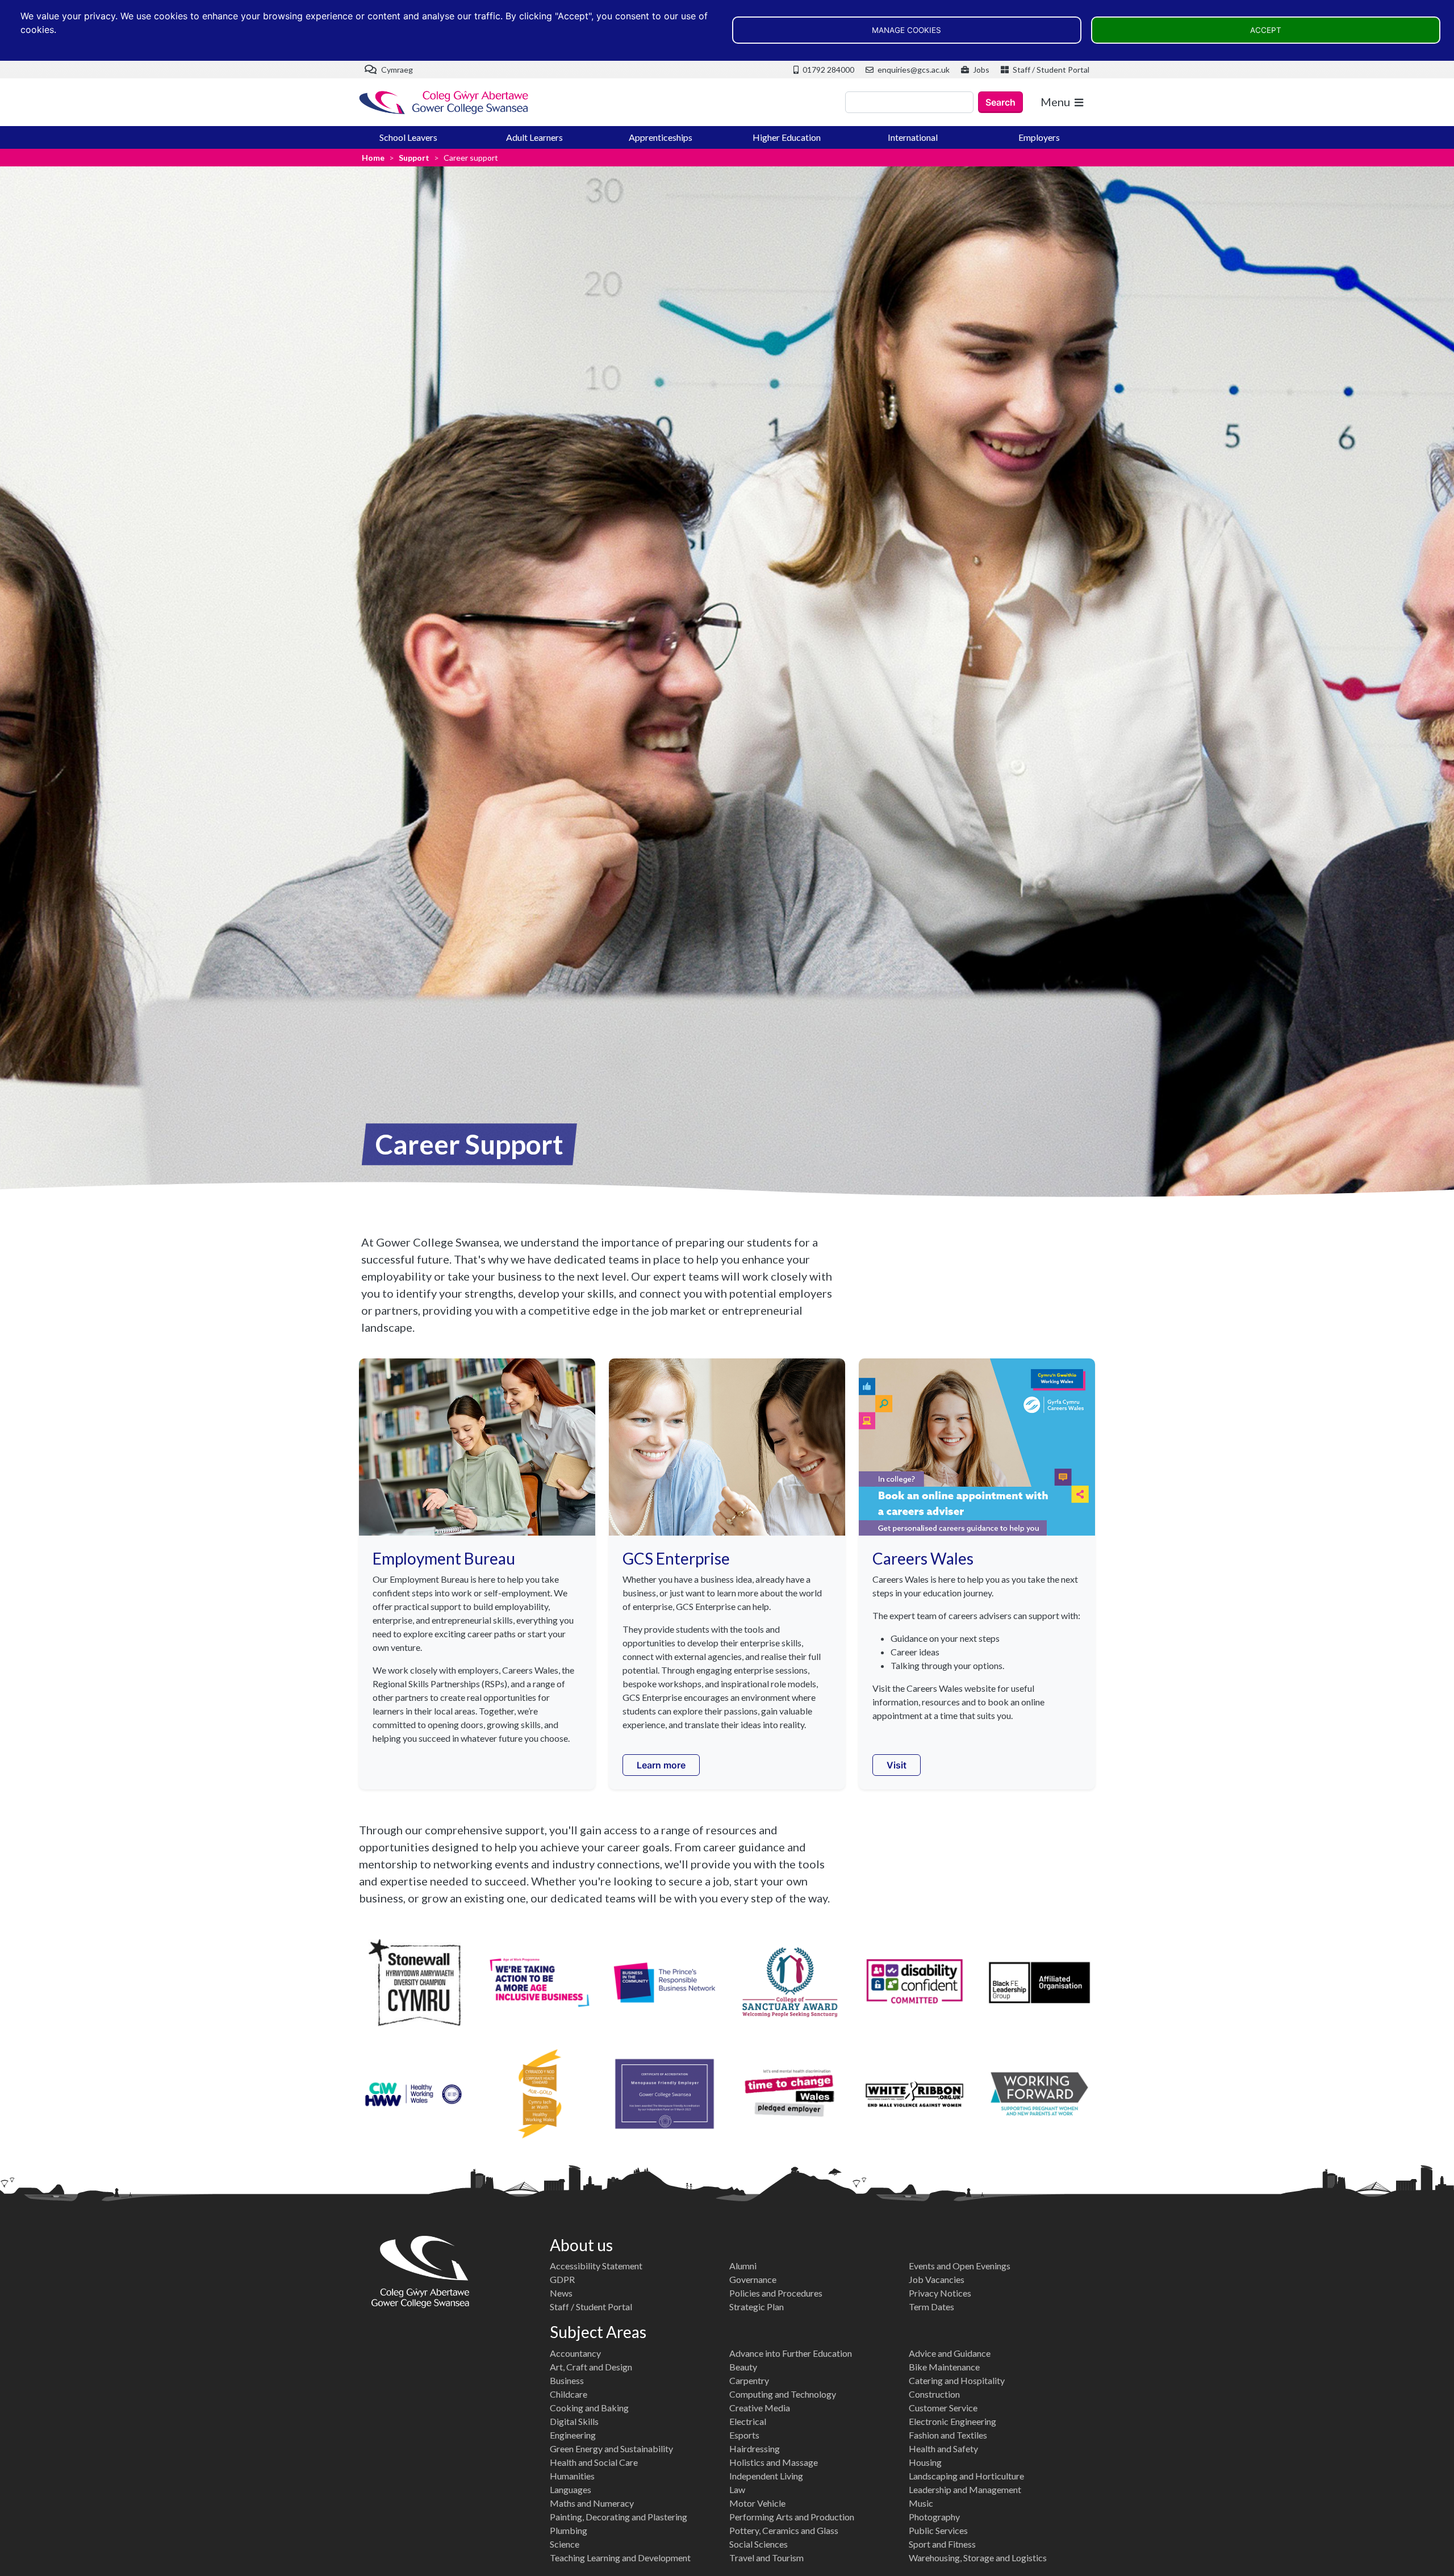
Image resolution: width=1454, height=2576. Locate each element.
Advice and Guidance (950, 2353)
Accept (1266, 30)
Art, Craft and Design (591, 2367)
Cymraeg (396, 70)
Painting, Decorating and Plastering (619, 2517)
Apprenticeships (661, 137)
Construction (934, 2394)
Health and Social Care (594, 2462)
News (561, 2293)
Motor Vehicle (757, 2503)
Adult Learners (534, 137)
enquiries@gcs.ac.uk (913, 70)
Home (373, 158)
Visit (897, 1765)
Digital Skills (574, 2421)
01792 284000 (828, 70)
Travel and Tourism (766, 2558)
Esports (744, 2435)
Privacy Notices (940, 2293)
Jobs (980, 70)
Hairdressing (755, 2449)
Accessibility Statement (596, 2266)
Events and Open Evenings (960, 2266)
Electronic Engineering (952, 2421)
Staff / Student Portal (1050, 70)
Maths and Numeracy (592, 2503)
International (913, 137)
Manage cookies (906, 30)
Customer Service (943, 2408)
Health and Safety (943, 2449)
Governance (753, 2279)
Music (921, 2503)
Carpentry (749, 2380)
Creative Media (760, 2408)
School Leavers (408, 137)
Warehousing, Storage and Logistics (978, 2558)
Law (737, 2489)
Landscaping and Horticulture (966, 2476)
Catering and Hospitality (957, 2380)
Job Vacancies (937, 2279)
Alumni (743, 2266)
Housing (925, 2462)
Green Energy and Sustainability (611, 2449)
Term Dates (931, 2307)
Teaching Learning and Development (620, 2558)
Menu (1055, 102)
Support (414, 158)
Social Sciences (759, 2544)
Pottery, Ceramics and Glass (784, 2530)
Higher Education (787, 137)
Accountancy (575, 2353)
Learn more (661, 1765)
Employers (1039, 137)
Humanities (572, 2476)
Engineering (573, 2435)
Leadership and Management (965, 2489)
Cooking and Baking (589, 2408)
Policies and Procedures (776, 2293)
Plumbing (569, 2530)
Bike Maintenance (944, 2367)
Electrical (748, 2421)
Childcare (569, 2394)
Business (567, 2380)
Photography (934, 2517)
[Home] (444, 103)
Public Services (938, 2530)
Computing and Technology (783, 2394)
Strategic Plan (757, 2307)
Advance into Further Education (791, 2353)
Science (565, 2544)
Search (1000, 102)
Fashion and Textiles (948, 2435)
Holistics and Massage (774, 2462)
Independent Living (766, 2476)
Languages (571, 2489)
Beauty (743, 2367)
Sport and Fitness (942, 2544)
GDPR (562, 2279)
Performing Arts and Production (792, 2517)
